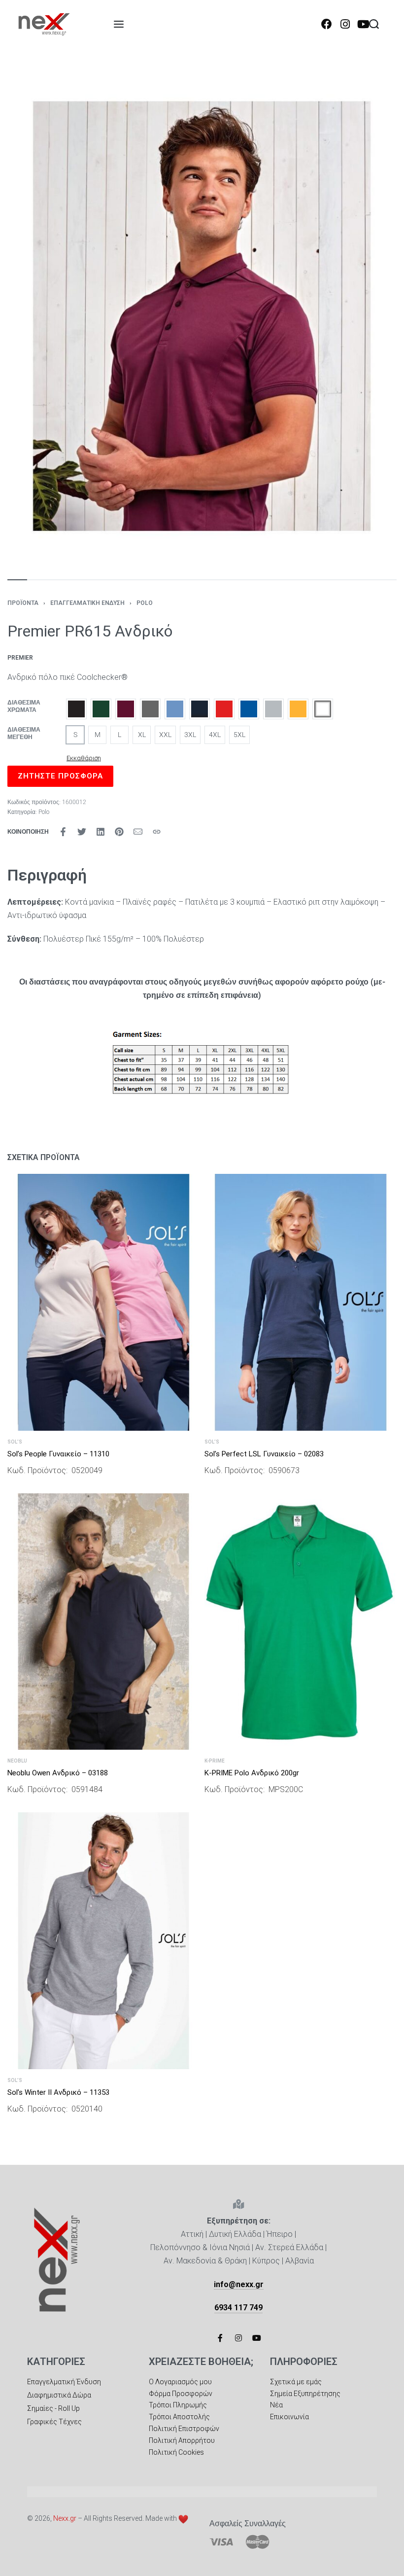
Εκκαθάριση (84, 758)
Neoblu (17, 1761)
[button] (76, 709)
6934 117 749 (238, 2308)
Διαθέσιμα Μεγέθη (24, 734)
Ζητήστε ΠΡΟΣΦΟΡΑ (60, 776)
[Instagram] (345, 24)
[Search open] (374, 24)
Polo (145, 603)
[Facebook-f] (220, 2338)
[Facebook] (327, 24)
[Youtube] (363, 24)
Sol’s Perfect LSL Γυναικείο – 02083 (264, 1454)
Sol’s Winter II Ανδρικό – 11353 (58, 2092)
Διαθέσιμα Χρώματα (24, 706)
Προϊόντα (23, 603)
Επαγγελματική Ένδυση (87, 603)
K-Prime (215, 1761)
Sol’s (15, 1442)
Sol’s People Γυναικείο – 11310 (58, 1454)
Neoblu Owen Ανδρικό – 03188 (58, 1773)
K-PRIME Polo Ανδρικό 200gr (252, 1773)
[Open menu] (119, 24)
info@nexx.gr (239, 2284)
